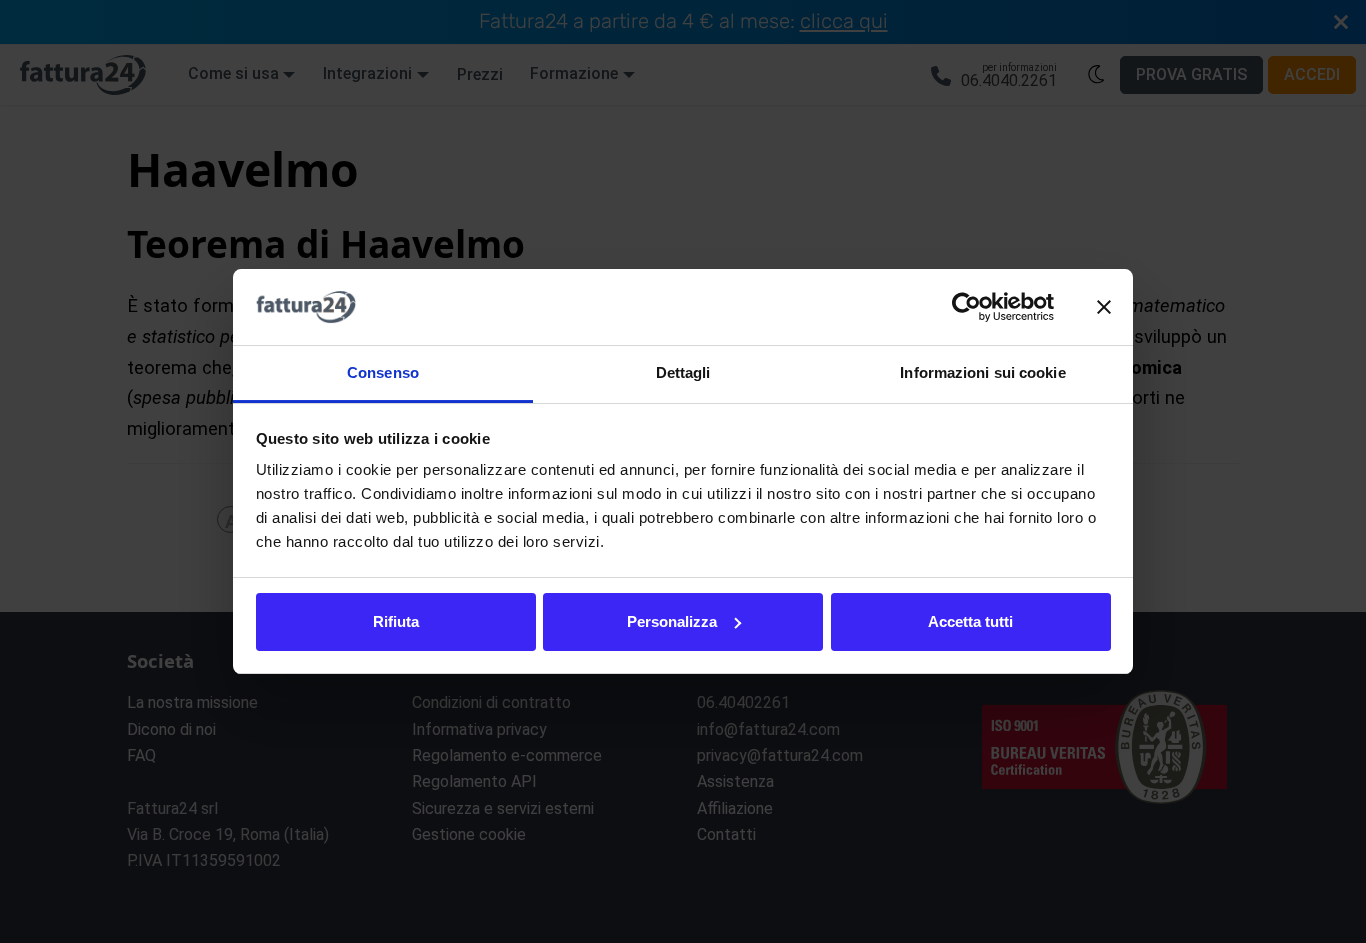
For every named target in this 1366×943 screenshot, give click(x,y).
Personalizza (672, 621)
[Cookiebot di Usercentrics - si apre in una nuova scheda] (966, 307)
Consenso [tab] (383, 372)
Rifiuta (396, 621)
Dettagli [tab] (683, 372)
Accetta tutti (970, 621)
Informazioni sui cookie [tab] (982, 372)
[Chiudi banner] (1104, 307)
